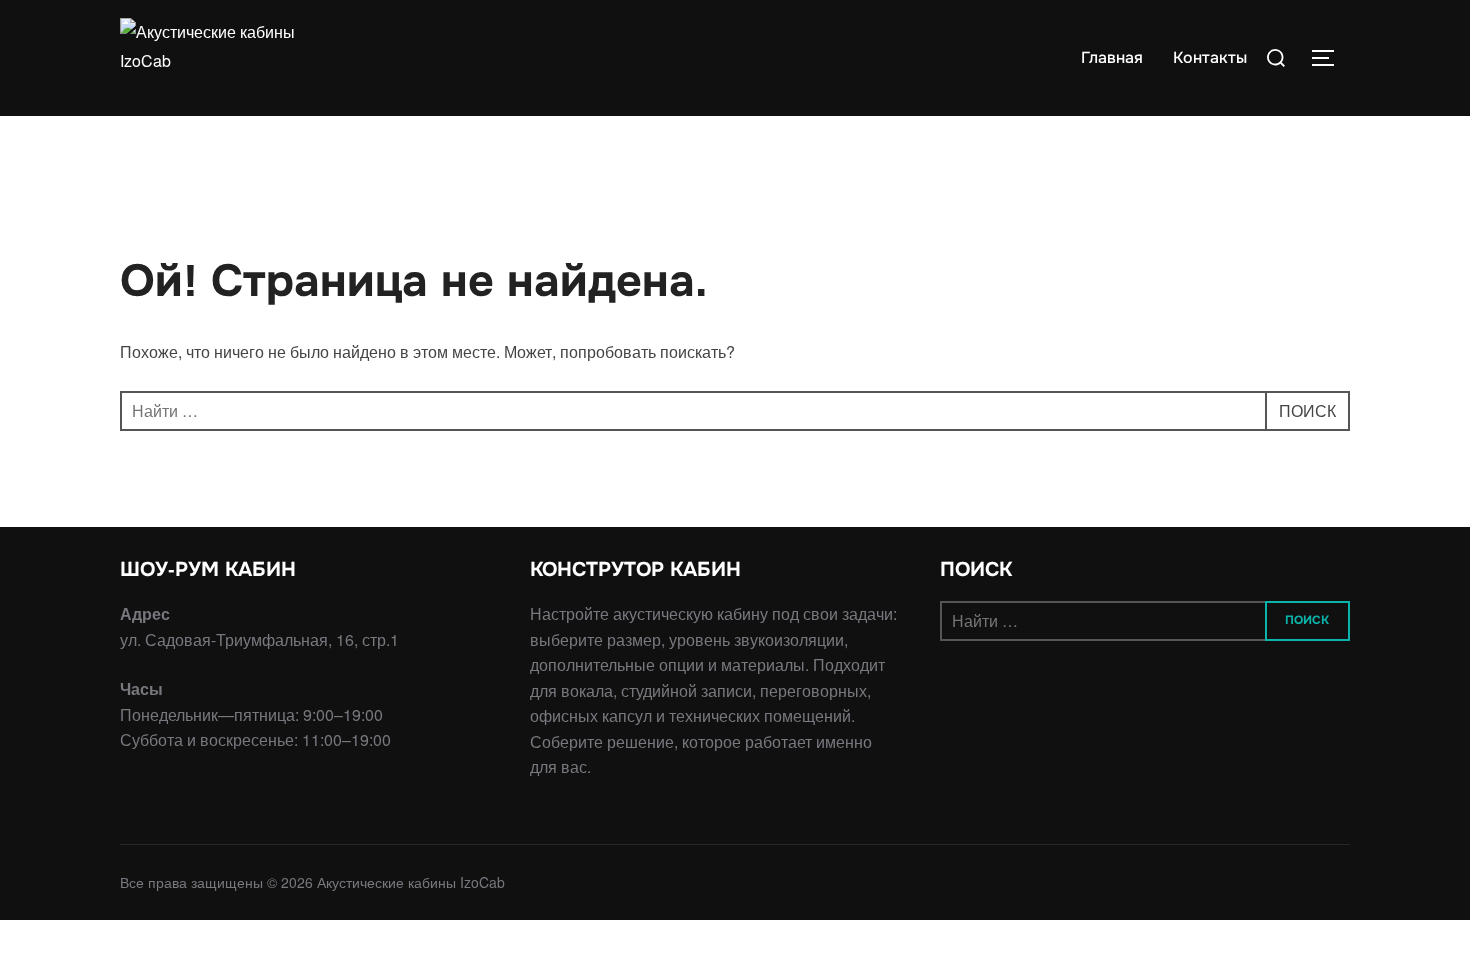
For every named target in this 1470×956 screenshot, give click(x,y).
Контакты (1210, 57)
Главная (1112, 57)
